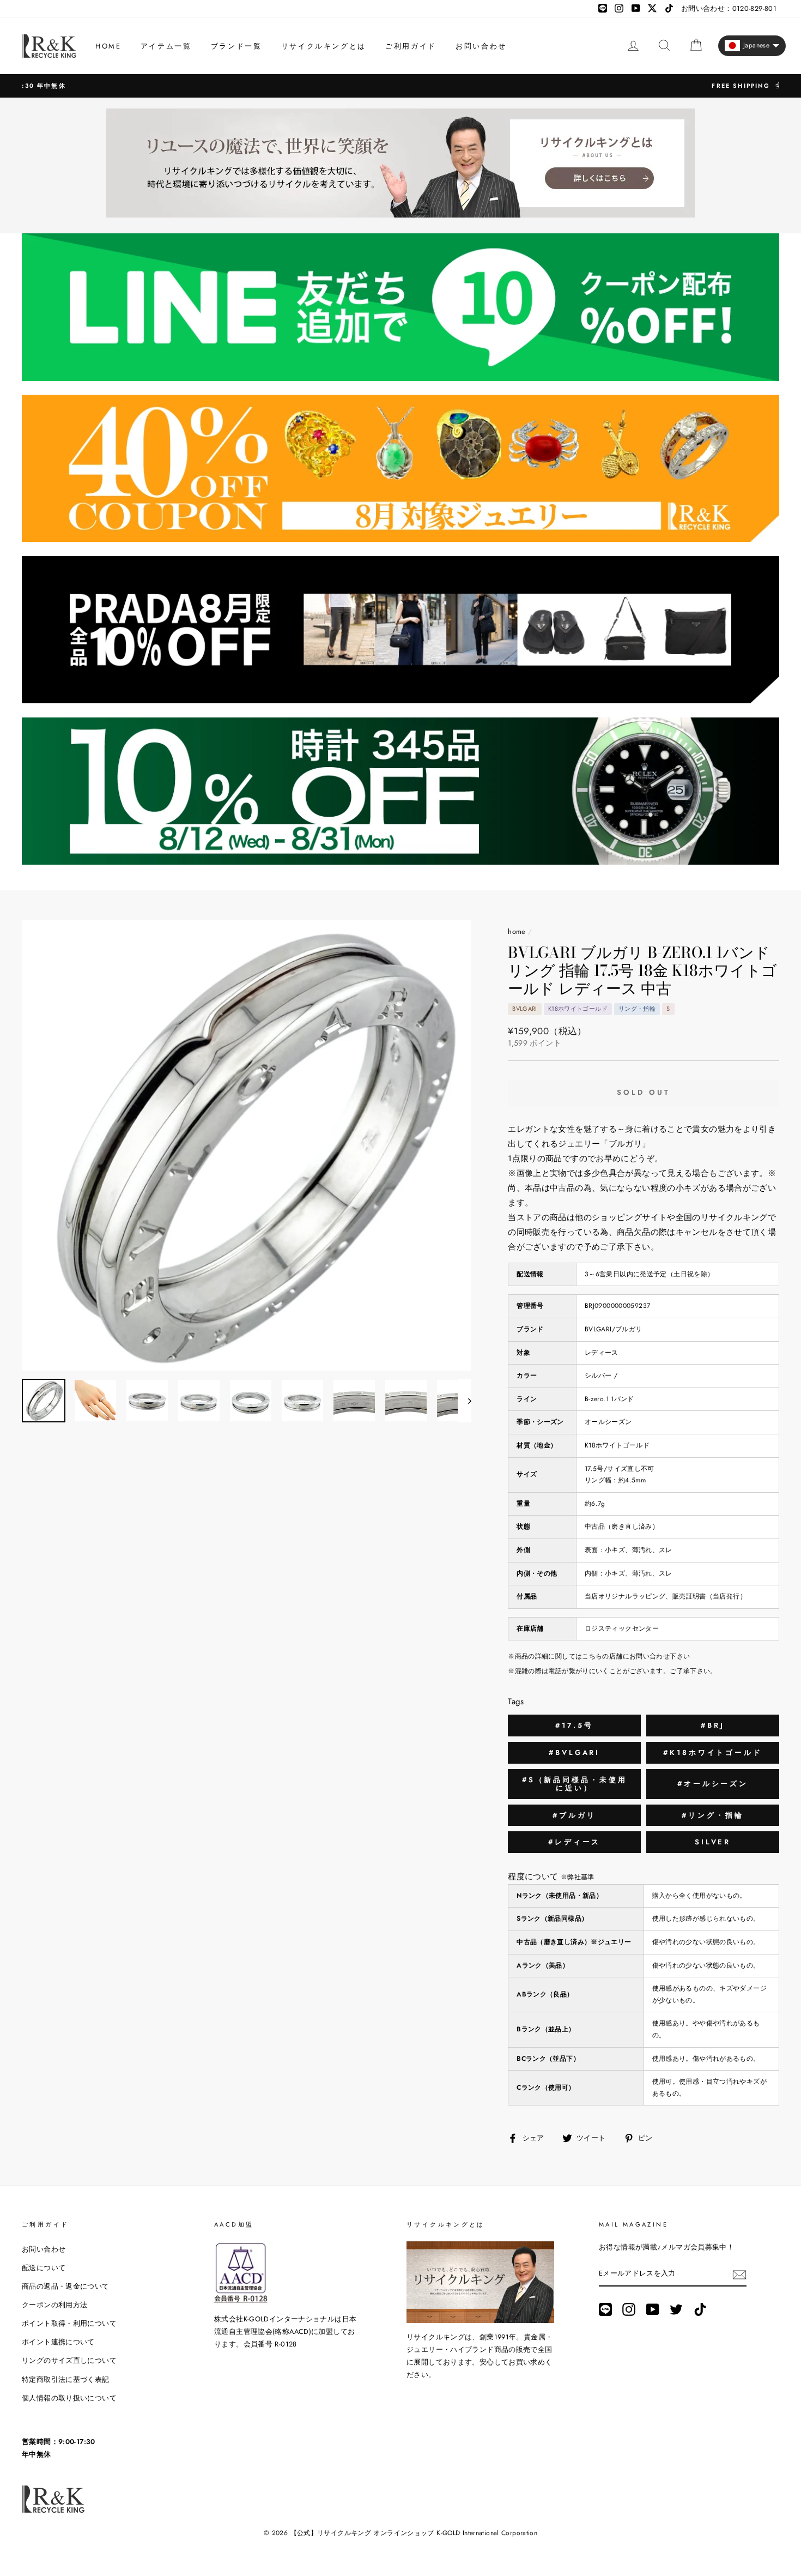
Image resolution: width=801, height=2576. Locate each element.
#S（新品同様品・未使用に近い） (575, 1784)
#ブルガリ (574, 1815)
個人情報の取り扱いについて (69, 2398)
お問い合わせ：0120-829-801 (729, 8)
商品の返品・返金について (66, 2286)
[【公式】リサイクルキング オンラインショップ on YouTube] (653, 2309)
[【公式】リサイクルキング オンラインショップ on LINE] (605, 2309)
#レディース (574, 1842)
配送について (44, 2268)
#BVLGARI (574, 1752)
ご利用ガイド (411, 46)
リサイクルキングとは (324, 46)
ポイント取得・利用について (69, 2323)
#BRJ (713, 1725)
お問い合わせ (481, 46)
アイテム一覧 (166, 46)
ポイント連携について (58, 2342)
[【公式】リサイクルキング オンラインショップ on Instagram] (629, 2309)
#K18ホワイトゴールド (713, 1752)
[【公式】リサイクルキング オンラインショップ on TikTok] (700, 2309)
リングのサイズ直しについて (69, 2360)
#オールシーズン (713, 1784)
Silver (713, 1842)
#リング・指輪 (712, 1815)
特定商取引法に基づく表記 (66, 2379)
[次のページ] (465, 1401)
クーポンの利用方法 (54, 2305)
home (517, 931)
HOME (108, 46)
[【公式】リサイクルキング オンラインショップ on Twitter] (676, 2309)
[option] (400, 86)
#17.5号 (574, 1725)
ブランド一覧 (236, 46)
